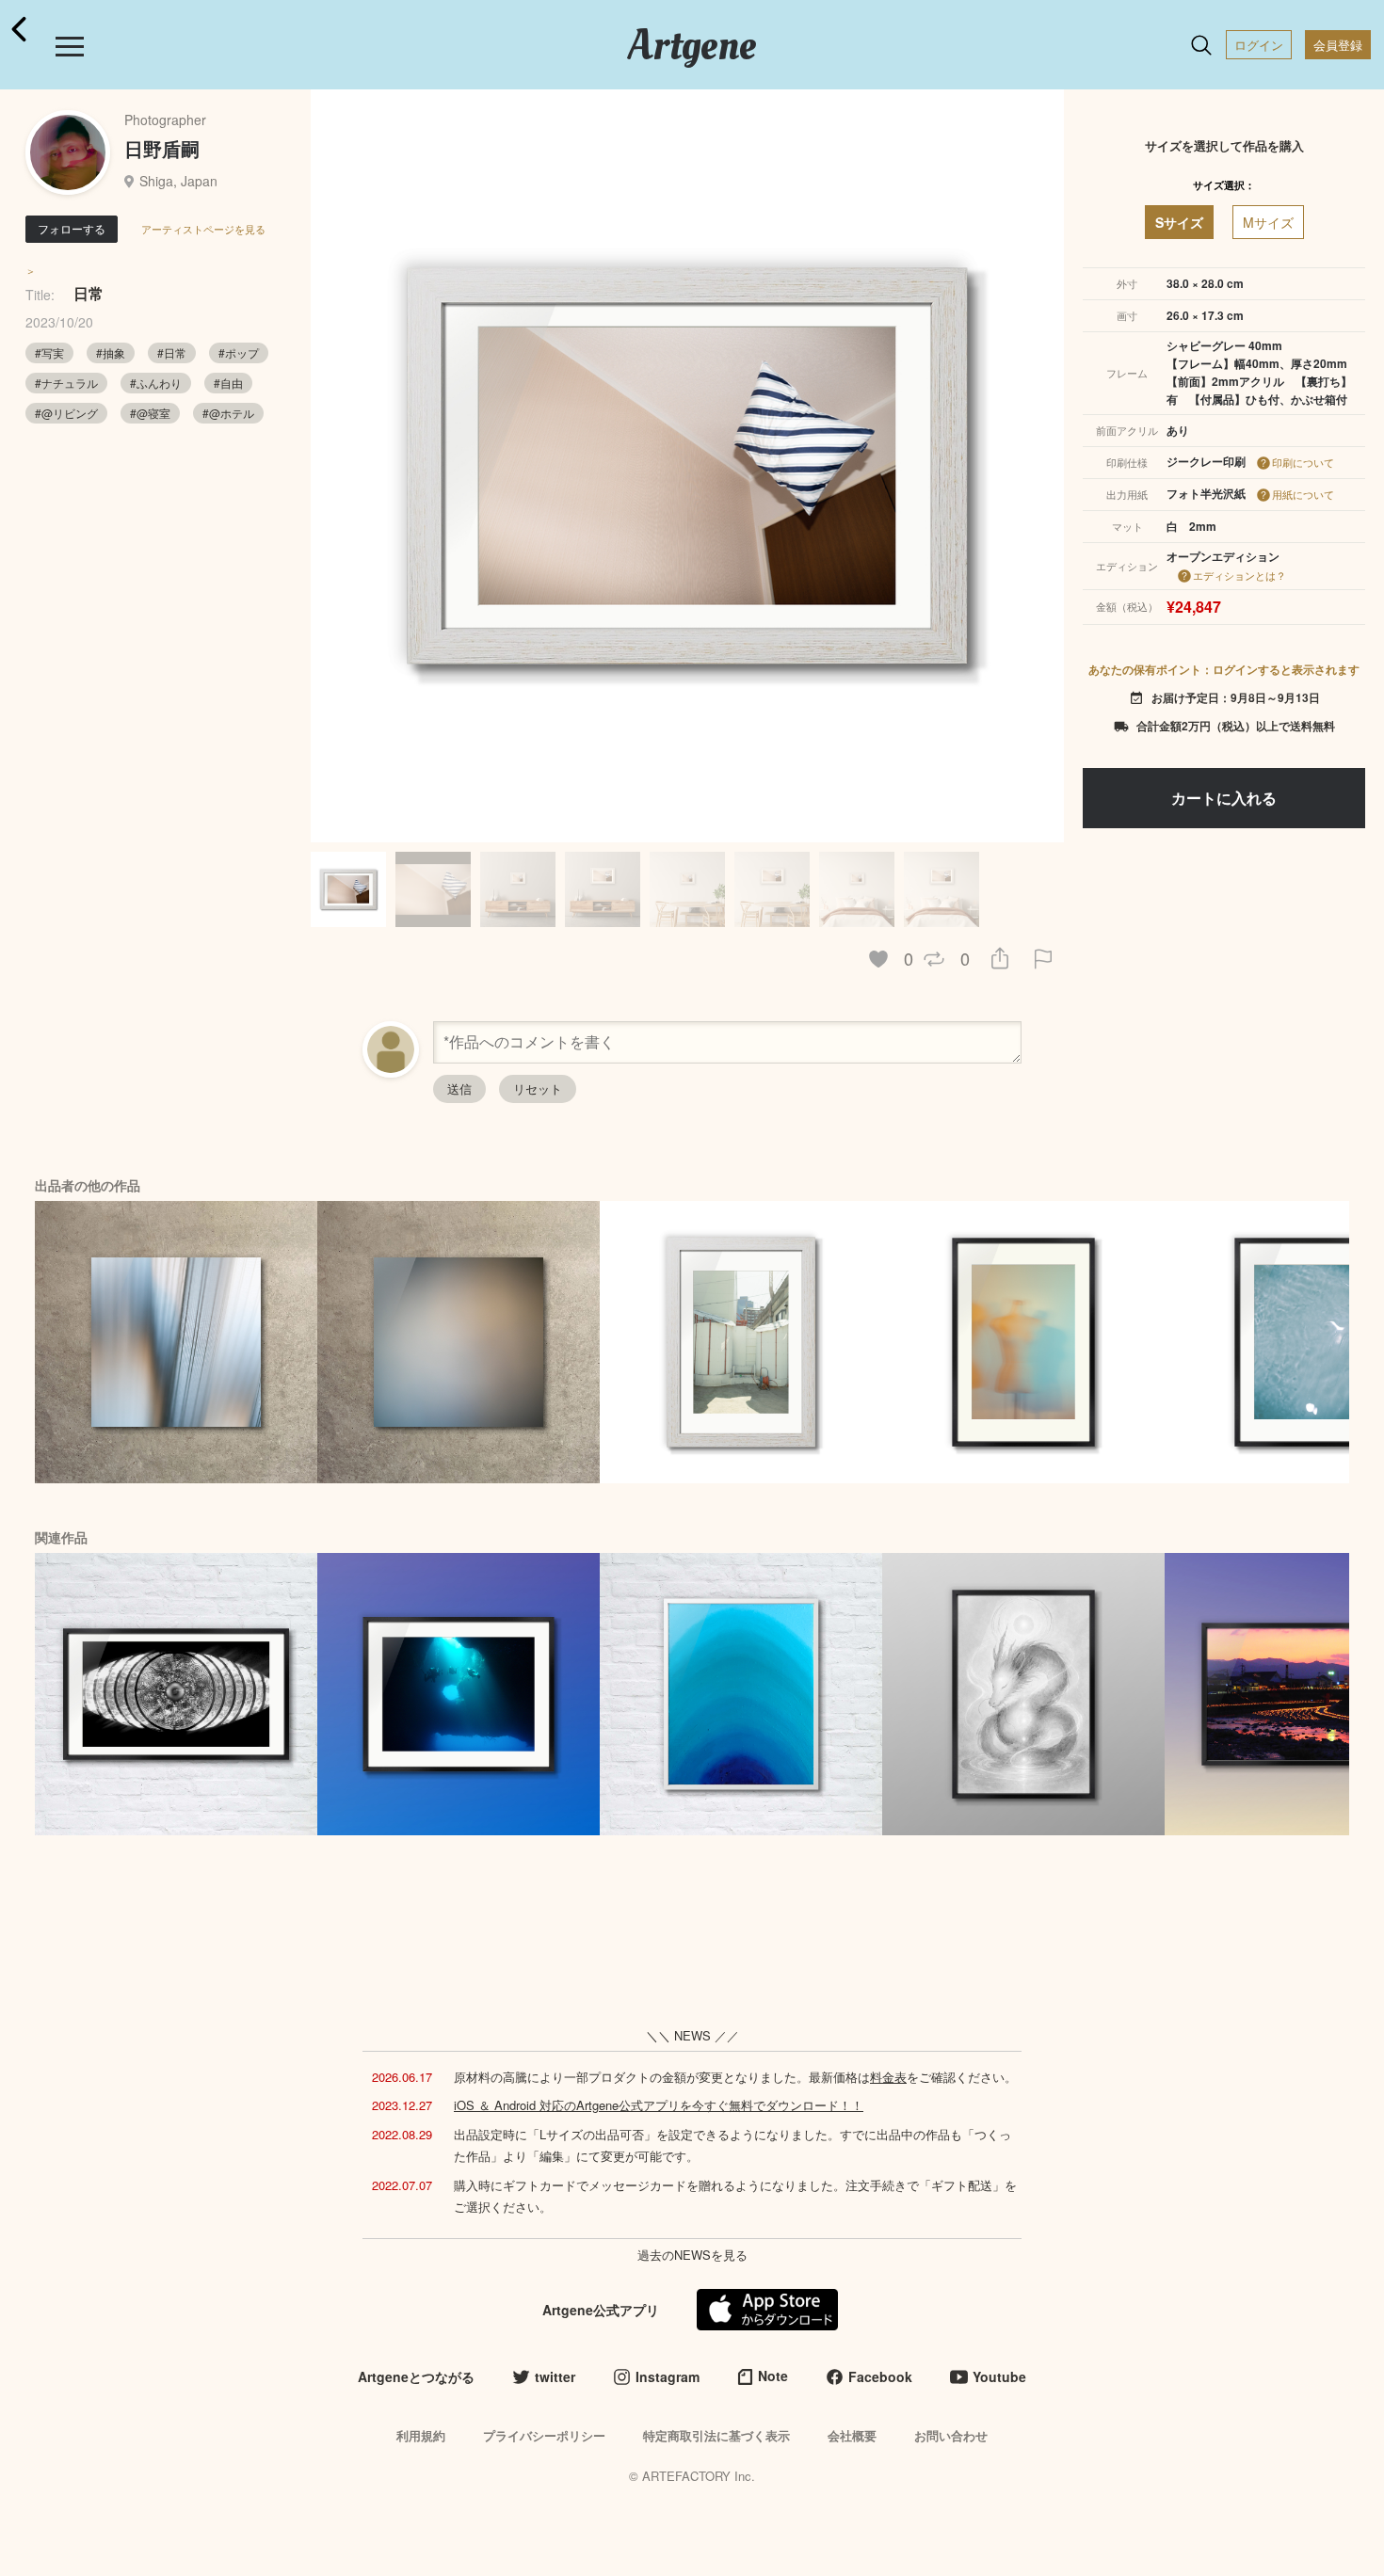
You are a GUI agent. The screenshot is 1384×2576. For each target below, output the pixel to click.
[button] (1042, 466)
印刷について (1303, 462)
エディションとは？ (1239, 575)
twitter (555, 2376)
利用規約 (421, 2435)
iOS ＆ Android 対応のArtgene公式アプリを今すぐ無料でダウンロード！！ (659, 2105)
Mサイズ (1268, 222)
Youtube (999, 2376)
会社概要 (852, 2435)
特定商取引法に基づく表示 (716, 2435)
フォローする (72, 228)
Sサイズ (1179, 222)
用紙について (1303, 494)
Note (773, 2376)
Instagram (668, 2376)
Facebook (880, 2376)
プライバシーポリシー (544, 2435)
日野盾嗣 (162, 148)
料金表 (888, 2077)
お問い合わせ (951, 2435)
